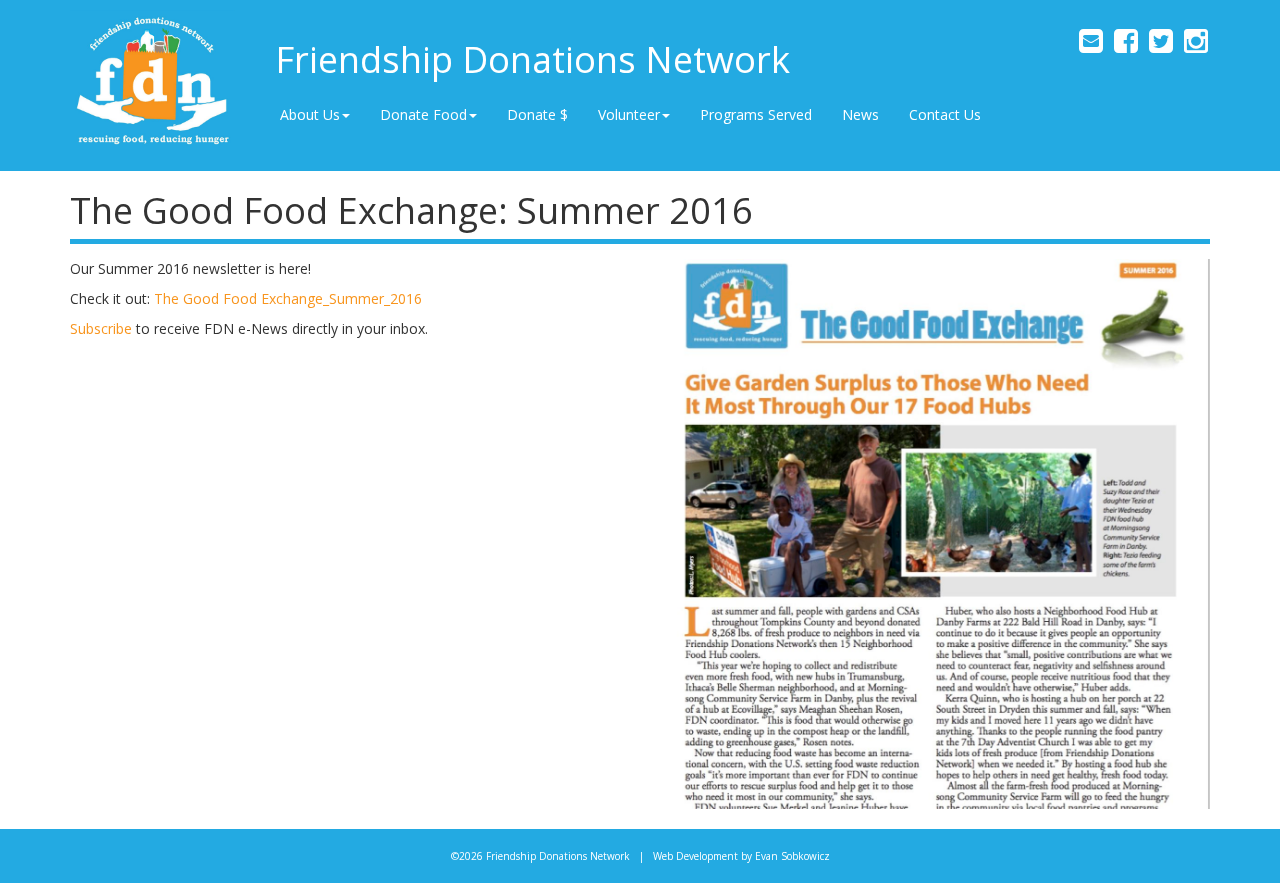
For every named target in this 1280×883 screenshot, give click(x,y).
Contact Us (945, 114)
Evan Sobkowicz (792, 856)
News (860, 114)
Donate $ (537, 114)
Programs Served (756, 114)
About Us (310, 114)
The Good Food (207, 298)
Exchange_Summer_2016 (341, 298)
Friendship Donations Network (532, 59)
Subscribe (101, 328)
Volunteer (629, 114)
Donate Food (423, 114)
